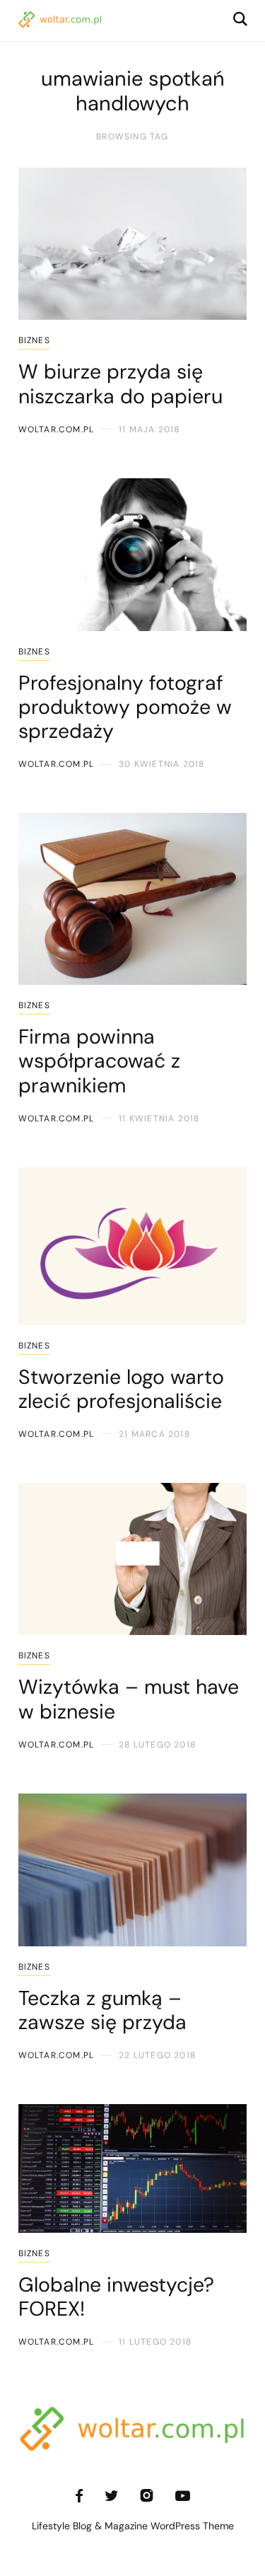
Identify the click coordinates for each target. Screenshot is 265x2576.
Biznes (34, 340)
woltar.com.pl (57, 429)
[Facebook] (79, 2496)
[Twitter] (111, 2496)
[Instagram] (147, 2496)
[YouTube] (183, 2496)
